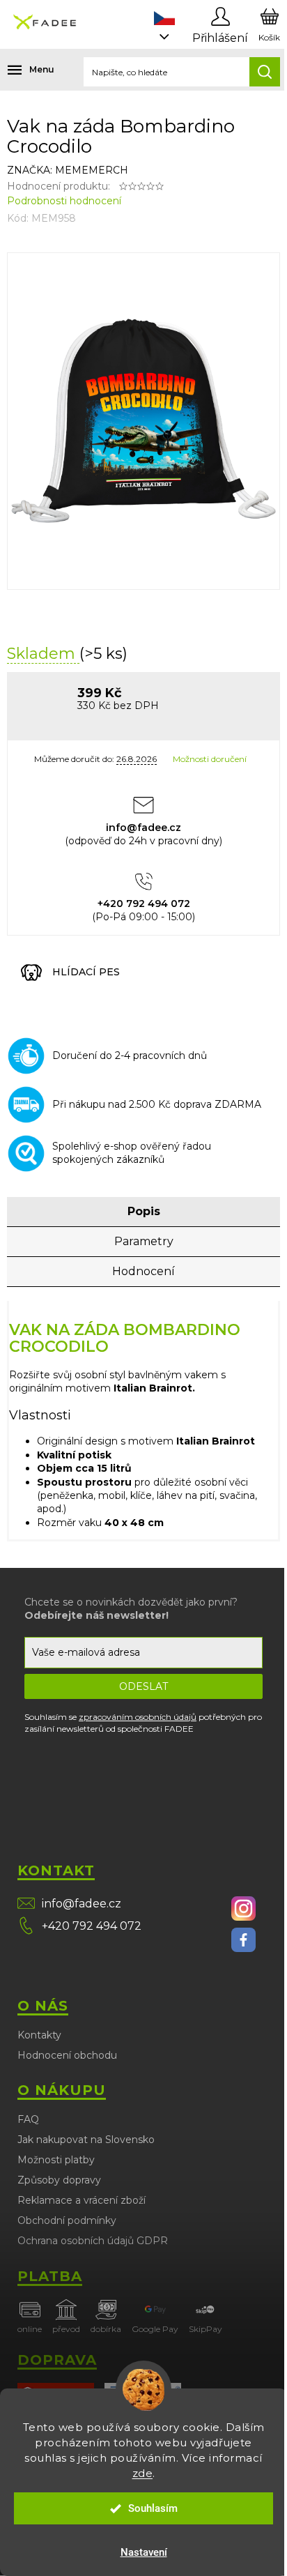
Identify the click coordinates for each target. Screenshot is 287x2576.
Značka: (68, 170)
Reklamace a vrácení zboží (82, 2200)
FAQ (28, 2119)
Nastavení (144, 2552)
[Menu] (21, 70)
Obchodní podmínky (67, 2220)
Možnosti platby (56, 2160)
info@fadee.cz (82, 1904)
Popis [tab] (144, 1211)
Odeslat (143, 1686)
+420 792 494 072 (92, 1926)
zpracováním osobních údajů (138, 1717)
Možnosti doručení (210, 759)
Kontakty (39, 2035)
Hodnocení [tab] (143, 1271)
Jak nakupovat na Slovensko (86, 2140)
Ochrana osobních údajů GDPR (93, 2241)
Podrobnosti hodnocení (64, 201)
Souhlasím (153, 2508)
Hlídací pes (86, 972)
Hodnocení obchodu (67, 2055)
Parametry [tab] (144, 1241)
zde (143, 2473)
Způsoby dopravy (59, 2180)
